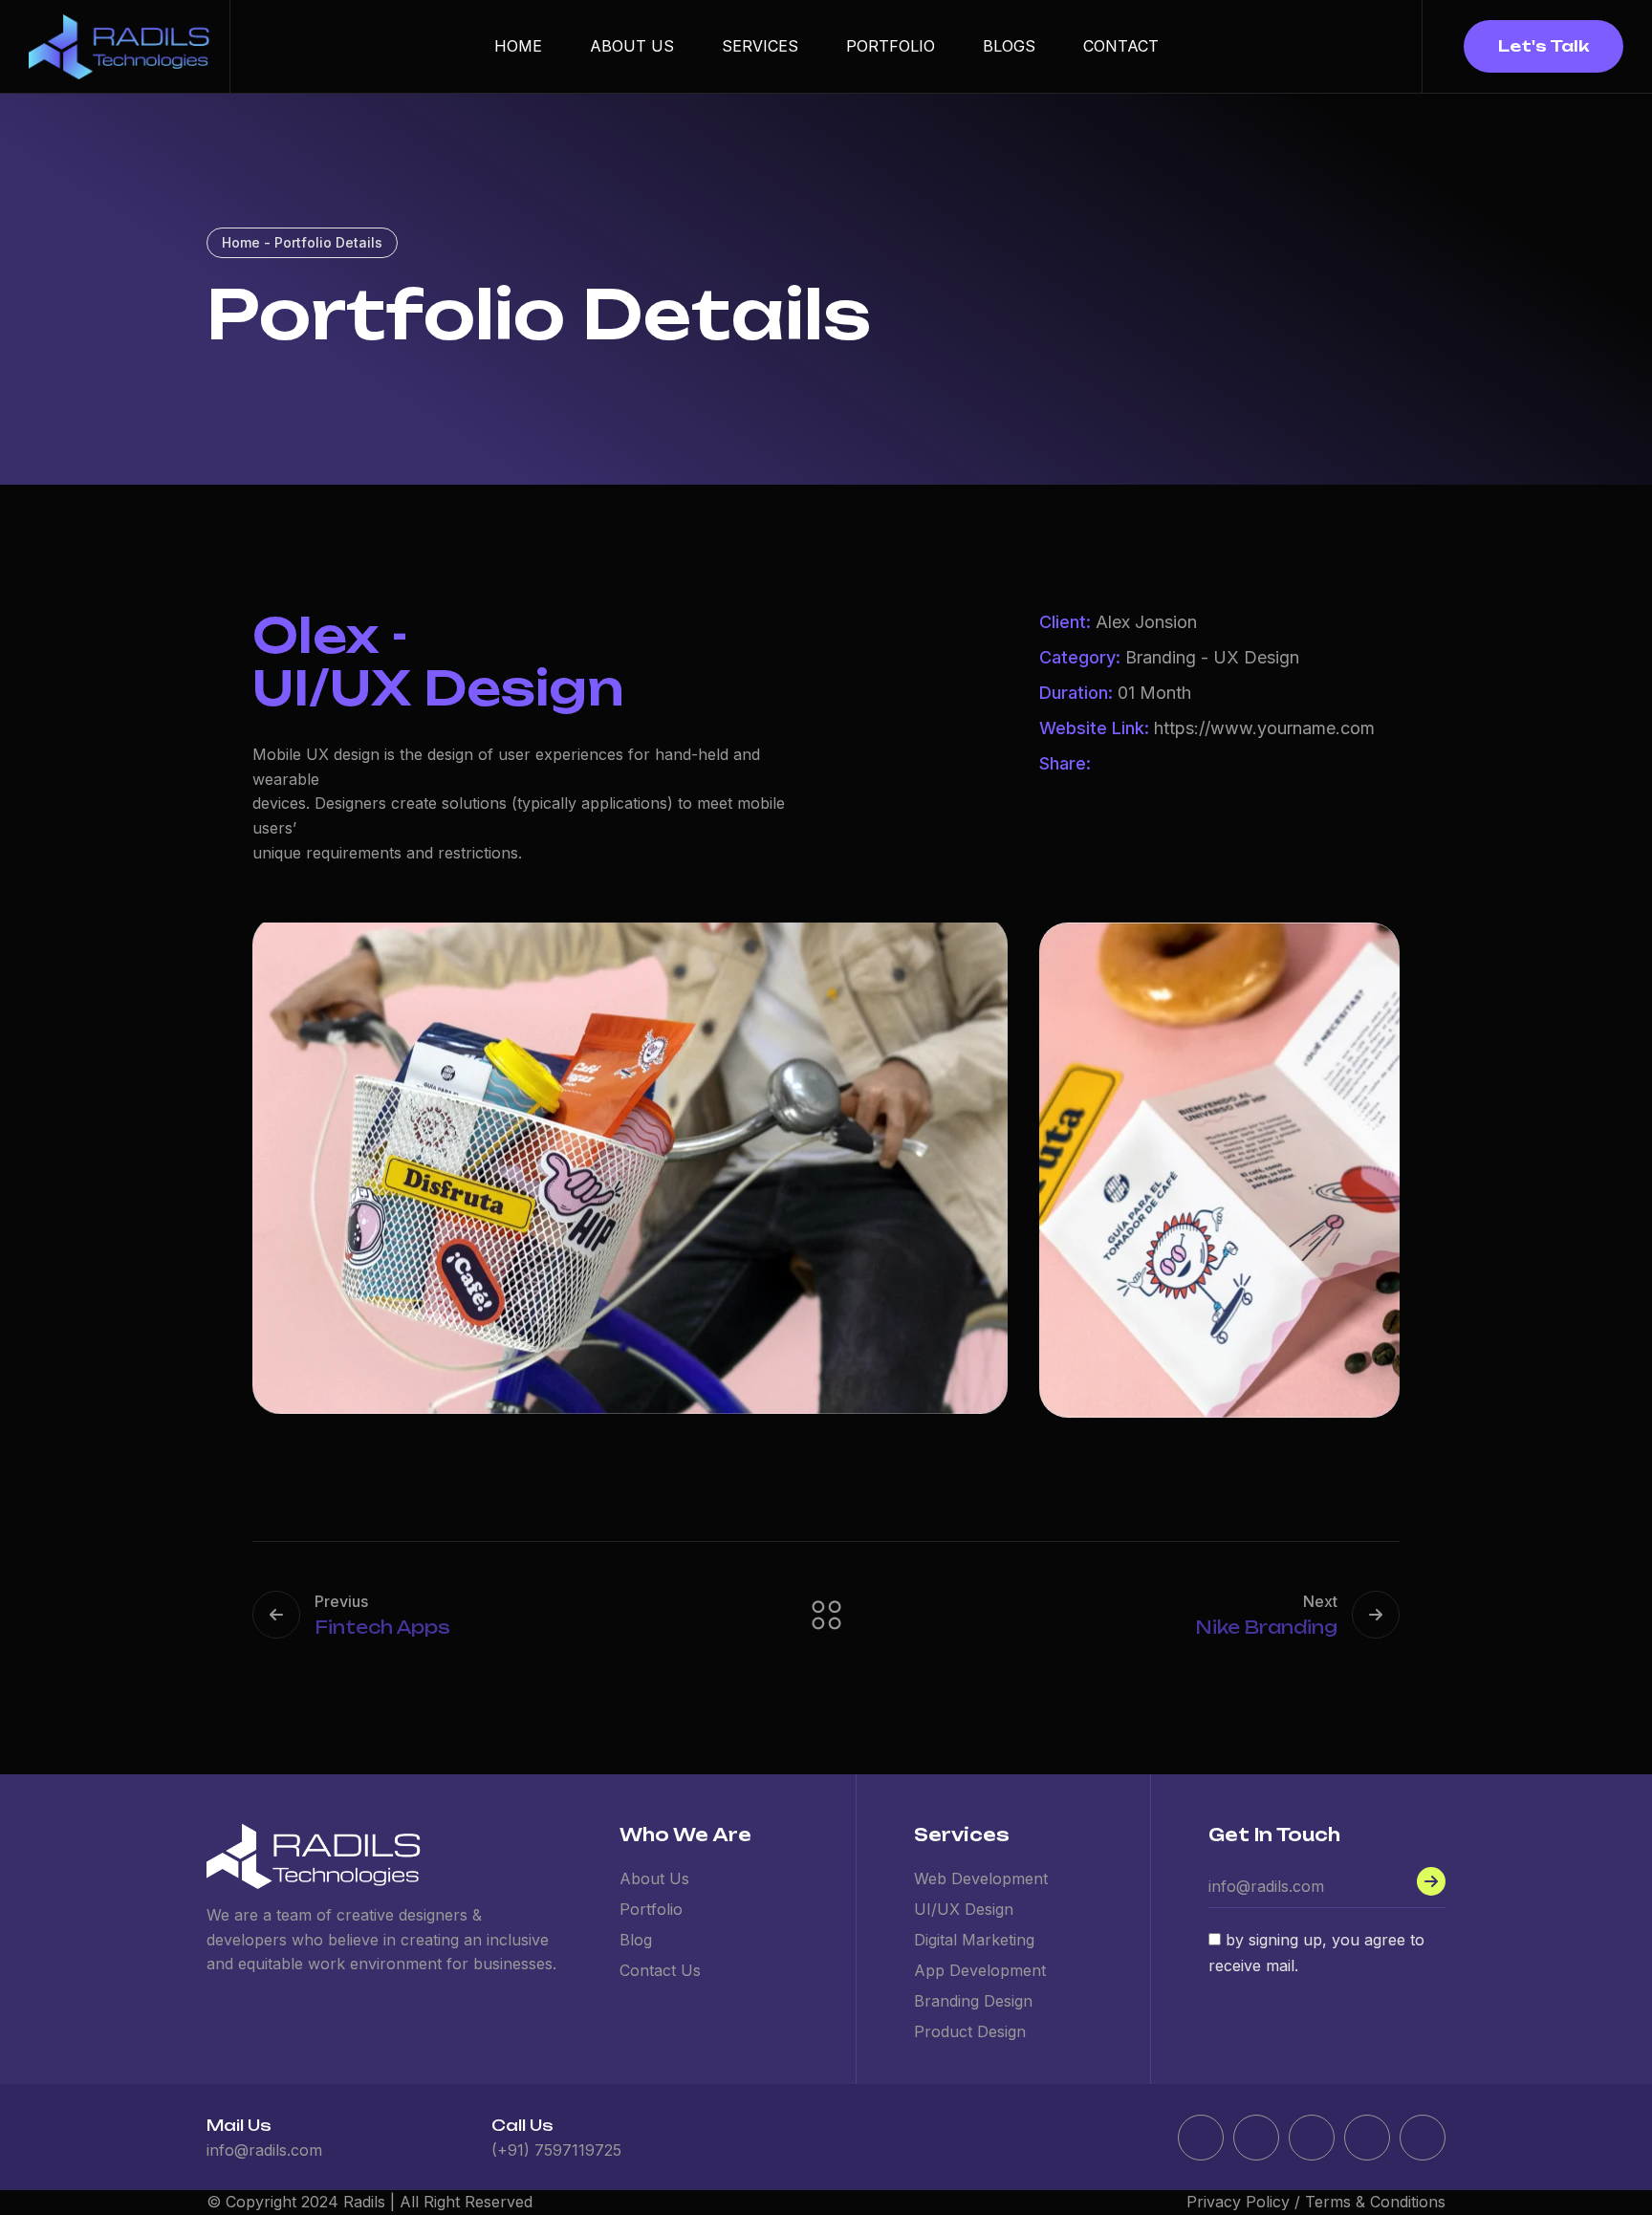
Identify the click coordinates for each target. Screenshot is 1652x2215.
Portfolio (891, 46)
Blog (636, 1940)
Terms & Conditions (1375, 2202)
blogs (1009, 46)
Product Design (970, 2031)
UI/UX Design (964, 1909)
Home (518, 46)
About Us (632, 46)
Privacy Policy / (1246, 2202)
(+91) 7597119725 (556, 2150)
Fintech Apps (382, 1627)
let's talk (1543, 46)
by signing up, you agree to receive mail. (1316, 1953)
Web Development (981, 1878)
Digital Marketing (974, 1940)
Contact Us (660, 1970)
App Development (980, 1970)
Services (760, 46)
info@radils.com (264, 2150)
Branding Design (973, 2001)
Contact (1121, 46)
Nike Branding (1266, 1627)
